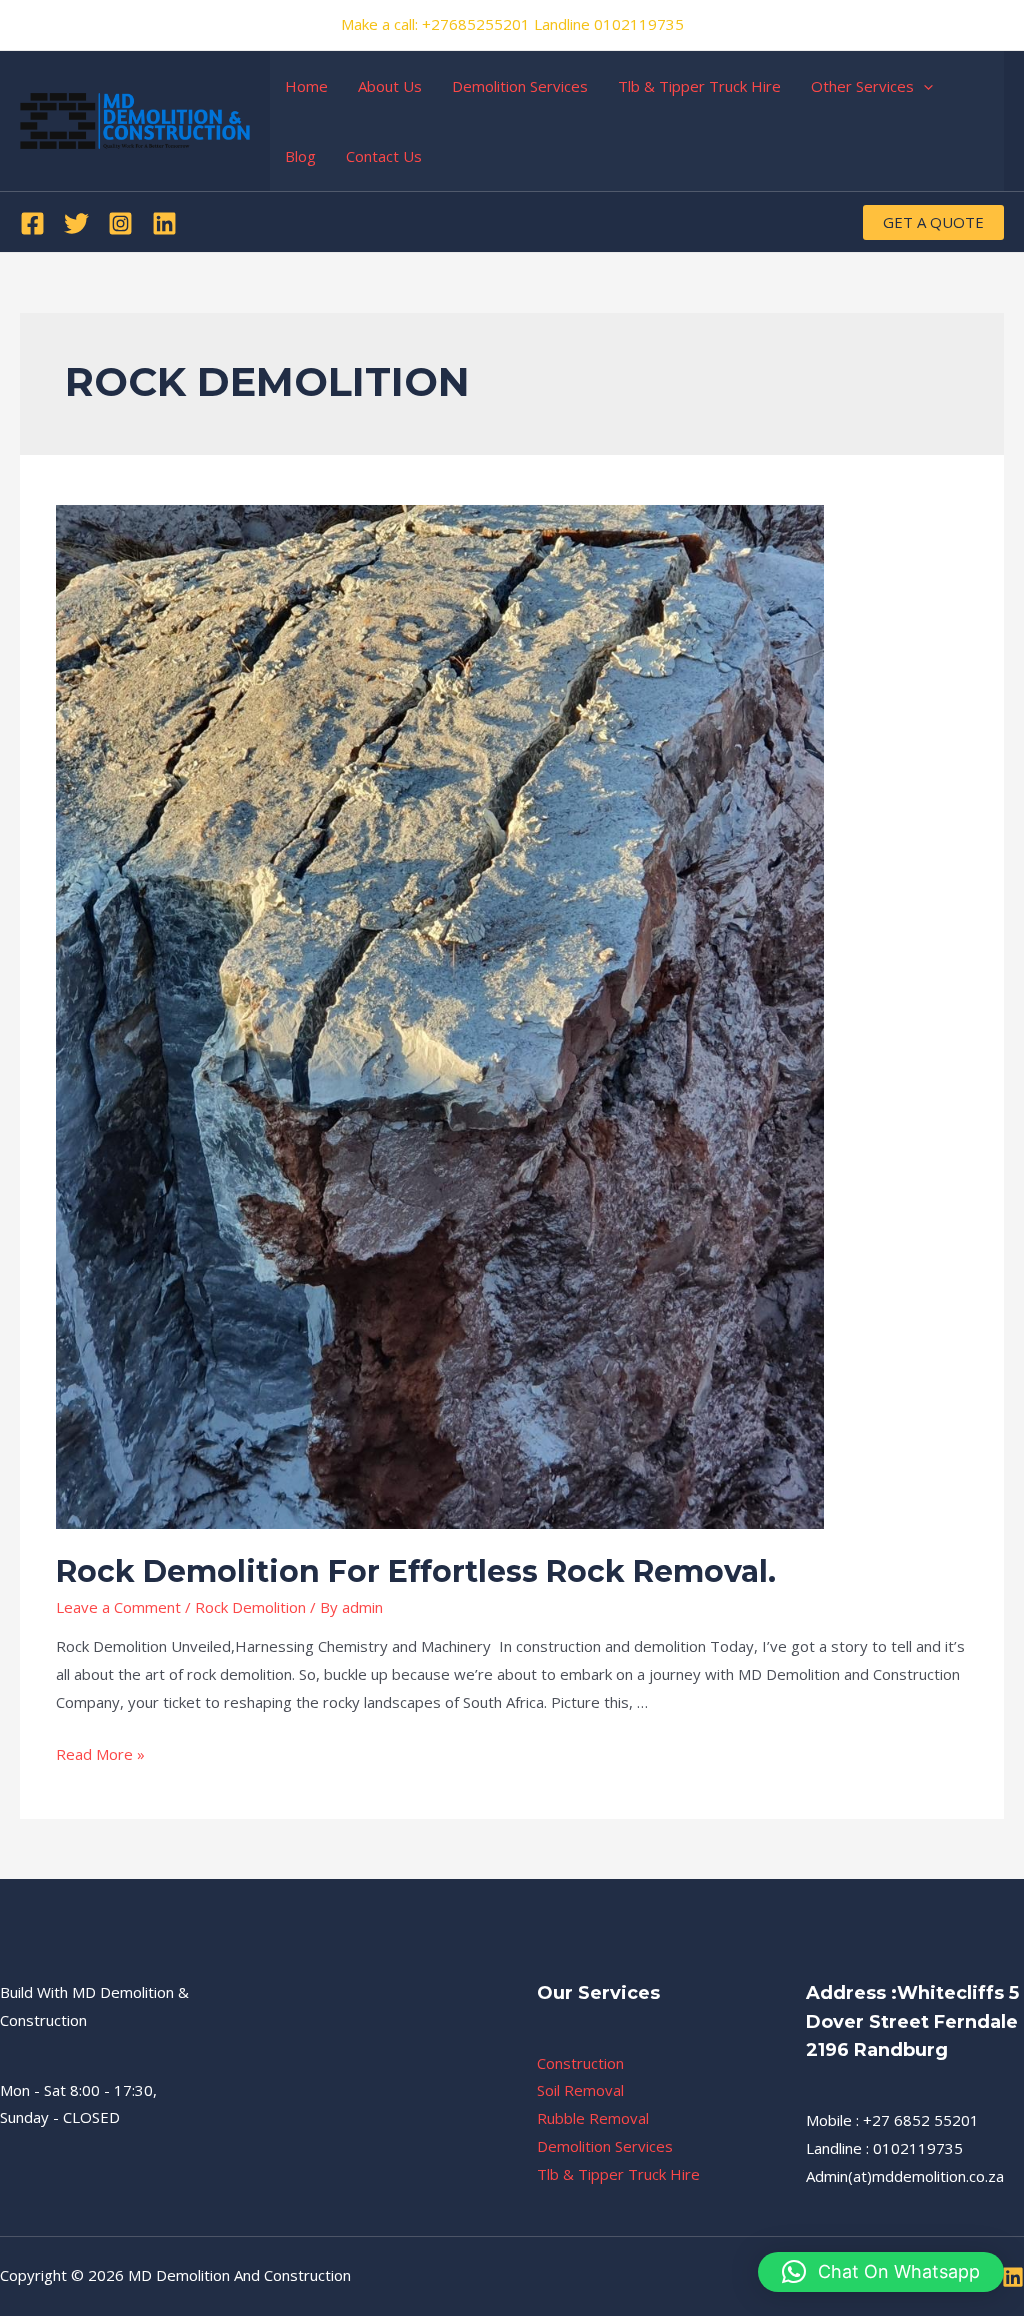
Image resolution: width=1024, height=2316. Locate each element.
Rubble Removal (593, 2118)
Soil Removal (580, 2090)
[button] (881, 2272)
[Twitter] (76, 223)
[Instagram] (120, 223)
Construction (580, 2063)
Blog (300, 156)
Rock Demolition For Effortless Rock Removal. (416, 1571)
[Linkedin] (164, 223)
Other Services (862, 86)
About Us (390, 86)
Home (306, 86)
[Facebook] (32, 223)
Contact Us (384, 156)
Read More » (100, 1754)
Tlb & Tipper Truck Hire (699, 86)
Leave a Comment (118, 1607)
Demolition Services (520, 86)
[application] (923, 86)
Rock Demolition (250, 1607)
